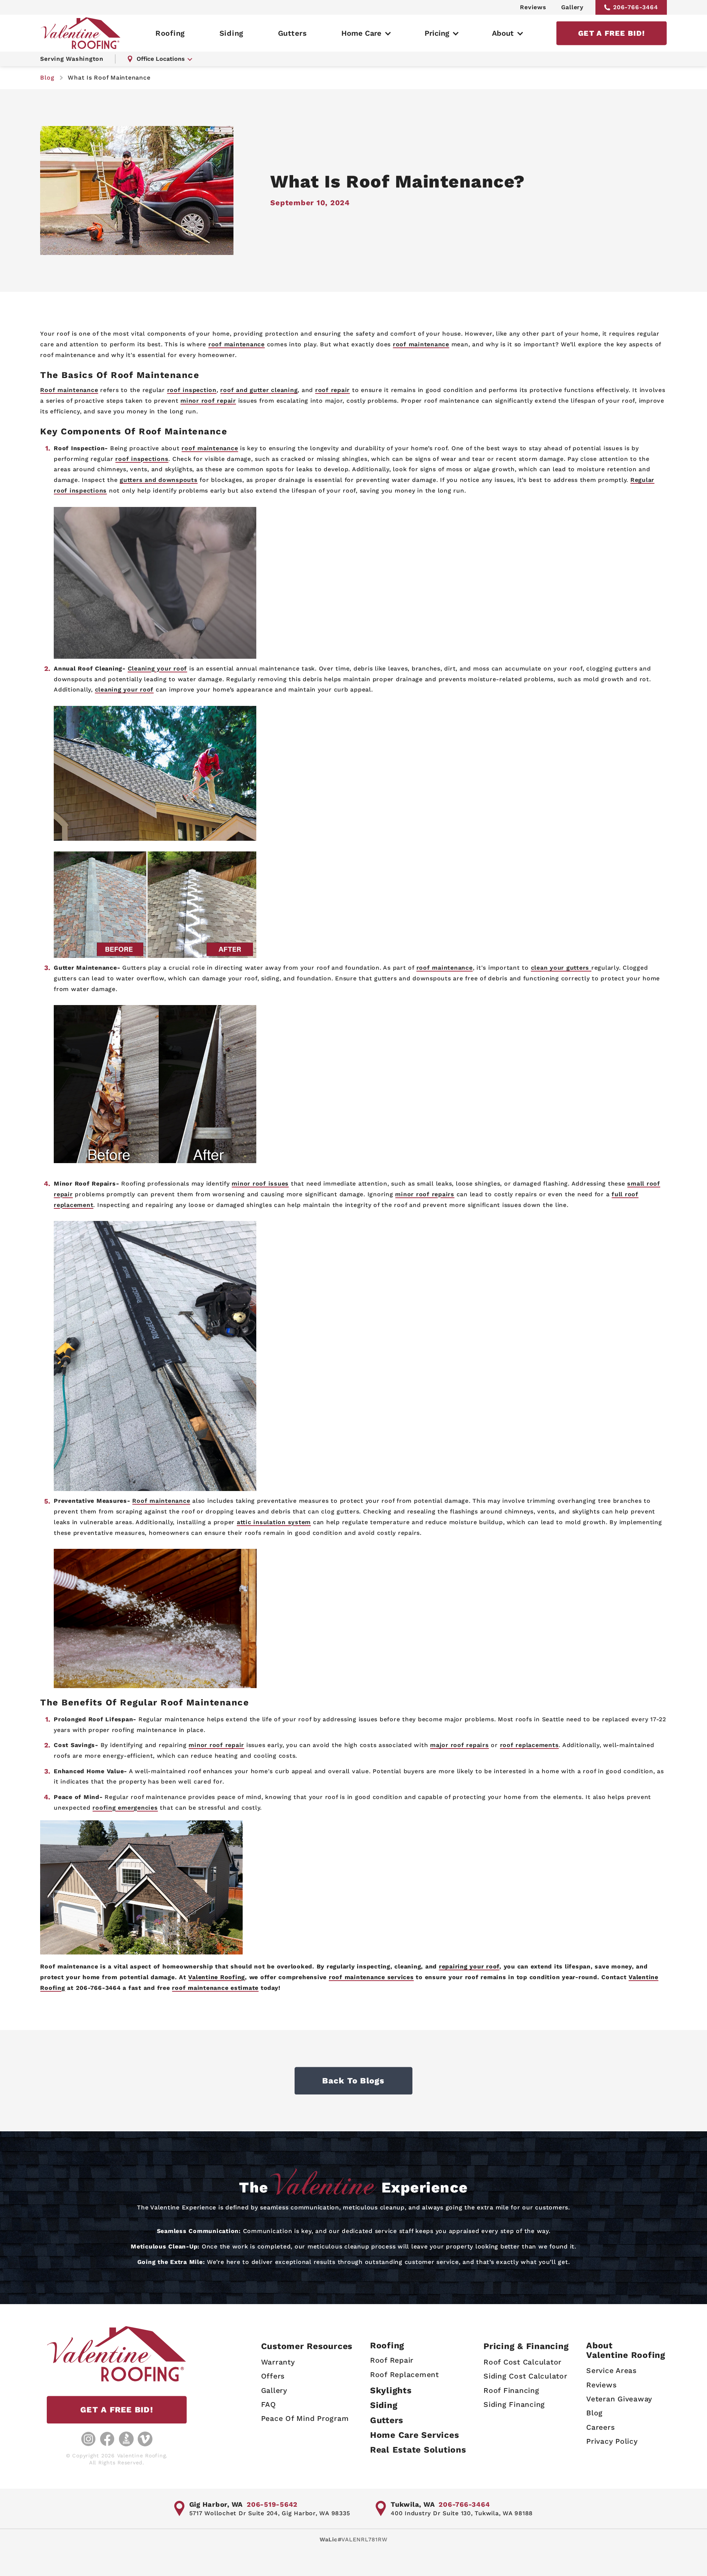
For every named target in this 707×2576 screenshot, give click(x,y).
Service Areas (611, 2371)
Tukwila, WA (413, 2504)
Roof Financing (511, 2390)
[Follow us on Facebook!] (107, 2439)
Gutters (293, 33)
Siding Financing (514, 2404)
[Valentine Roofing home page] (81, 33)
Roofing (170, 33)
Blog (595, 2413)
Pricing (437, 33)
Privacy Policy (612, 2441)
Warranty (278, 2362)
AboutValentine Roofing (626, 2350)
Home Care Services (415, 2435)
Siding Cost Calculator (525, 2376)
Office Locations (161, 59)
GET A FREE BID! (611, 33)
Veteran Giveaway (619, 2399)
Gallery (572, 7)
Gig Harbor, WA (216, 2504)
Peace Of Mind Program (305, 2418)
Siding (232, 33)
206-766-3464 (636, 7)
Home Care (361, 33)
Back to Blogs (353, 2081)
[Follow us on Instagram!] (88, 2439)
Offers (273, 2376)
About (503, 33)
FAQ (269, 2404)
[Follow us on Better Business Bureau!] (126, 2439)
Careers (600, 2427)
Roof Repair (392, 2360)
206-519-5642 (272, 2504)
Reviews (533, 7)
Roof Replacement (404, 2375)
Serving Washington (72, 59)
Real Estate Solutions (418, 2450)
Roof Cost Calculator (523, 2362)
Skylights (391, 2390)
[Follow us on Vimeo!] (145, 2439)
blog (47, 78)
